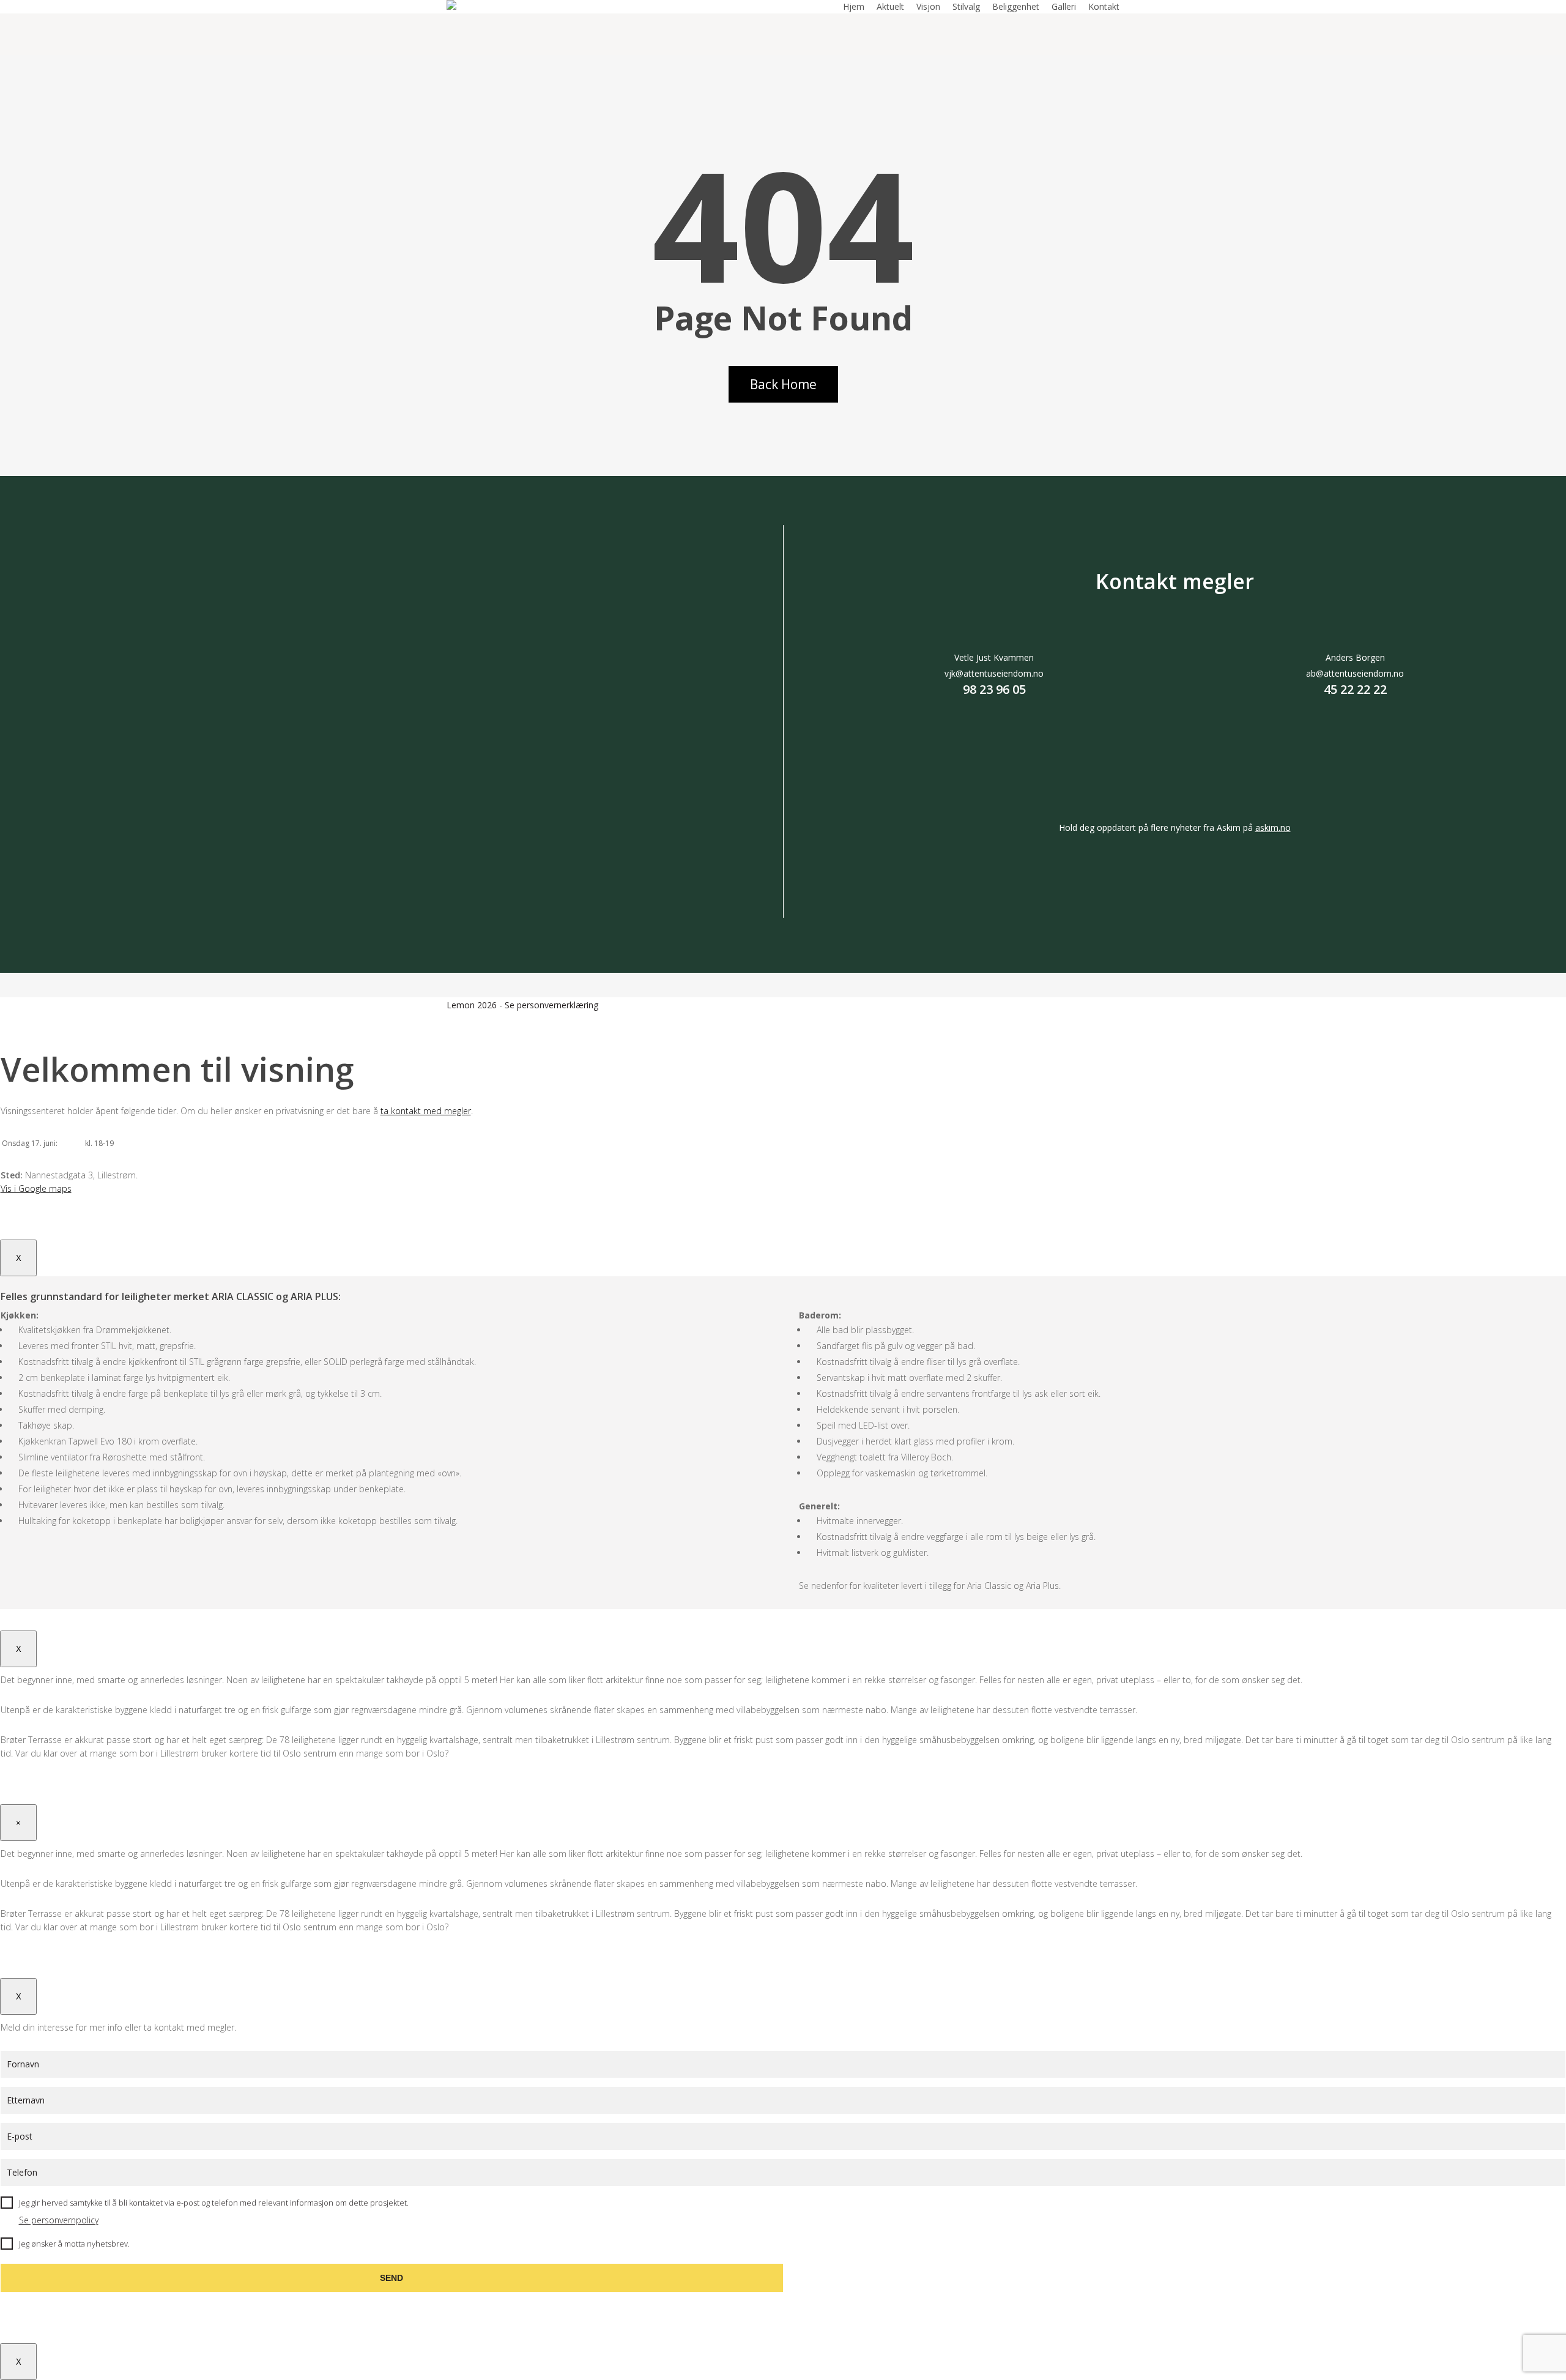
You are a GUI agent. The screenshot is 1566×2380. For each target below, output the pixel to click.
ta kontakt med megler (426, 1111)
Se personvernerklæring (551, 1005)
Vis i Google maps (36, 1188)
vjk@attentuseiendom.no (994, 673)
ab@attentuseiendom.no (1355, 673)
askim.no (1273, 827)
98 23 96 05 (994, 689)
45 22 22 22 (1355, 689)
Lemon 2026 (472, 1005)
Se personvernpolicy (59, 2220)
